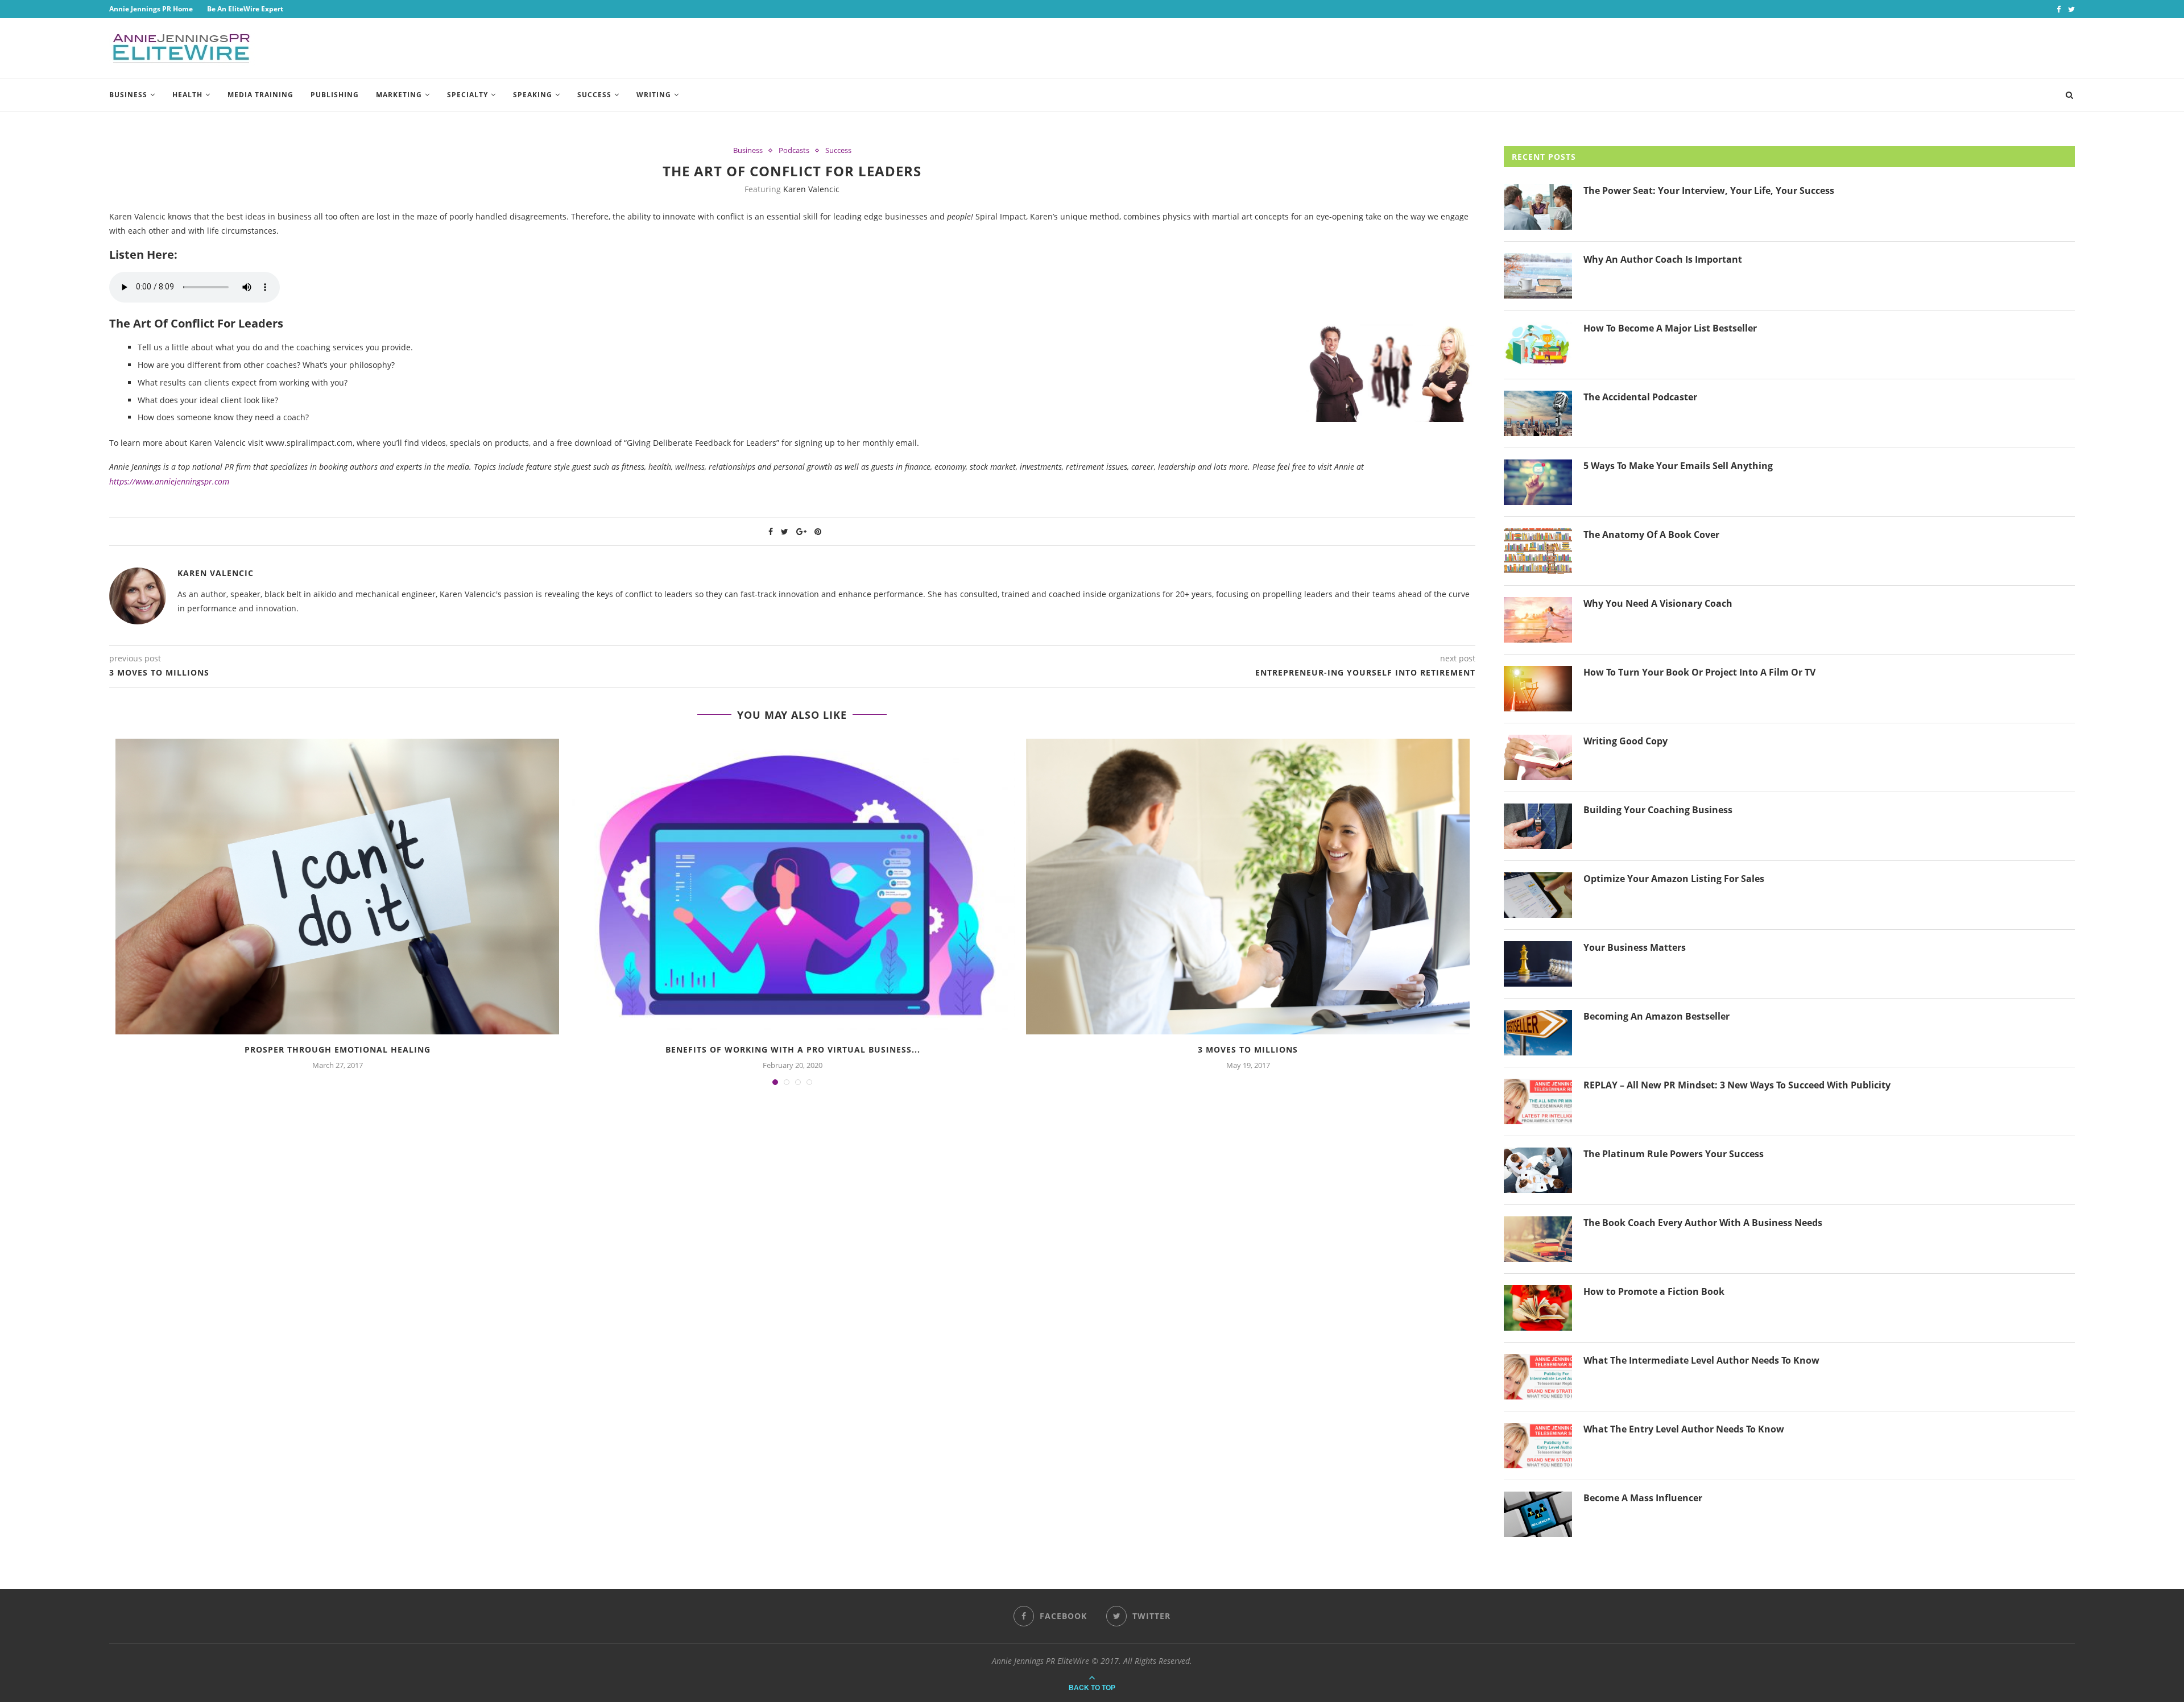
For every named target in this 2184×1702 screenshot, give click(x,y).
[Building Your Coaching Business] (1538, 826)
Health (187, 95)
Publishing (335, 95)
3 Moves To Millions (1248, 1049)
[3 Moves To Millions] (1248, 887)
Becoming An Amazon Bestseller (1656, 1016)
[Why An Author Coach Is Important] (1538, 276)
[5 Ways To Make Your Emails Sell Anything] (1538, 482)
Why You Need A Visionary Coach (1658, 603)
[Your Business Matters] (1538, 964)
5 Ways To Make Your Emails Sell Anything (1678, 466)
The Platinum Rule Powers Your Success (1674, 1154)
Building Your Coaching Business (1658, 810)
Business (128, 95)
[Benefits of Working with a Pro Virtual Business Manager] (793, 887)
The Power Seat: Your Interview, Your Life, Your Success (1709, 191)
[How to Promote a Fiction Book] (1538, 1308)
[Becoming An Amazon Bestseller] (1538, 1033)
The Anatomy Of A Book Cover (1651, 535)
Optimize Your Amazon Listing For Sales (1674, 879)
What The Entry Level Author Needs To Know (1684, 1429)
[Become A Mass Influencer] (1538, 1514)
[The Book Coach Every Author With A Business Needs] (1538, 1239)
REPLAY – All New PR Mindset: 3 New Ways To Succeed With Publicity (1737, 1085)
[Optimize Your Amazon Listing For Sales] (1538, 895)
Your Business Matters (1635, 947)
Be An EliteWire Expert (245, 9)
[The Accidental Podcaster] (1538, 413)
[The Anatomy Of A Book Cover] (1538, 551)
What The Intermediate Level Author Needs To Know (1701, 1360)
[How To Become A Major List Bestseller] (1538, 345)
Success (594, 95)
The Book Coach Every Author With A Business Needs (1703, 1223)
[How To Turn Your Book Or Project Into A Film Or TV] (1538, 689)
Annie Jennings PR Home (151, 9)
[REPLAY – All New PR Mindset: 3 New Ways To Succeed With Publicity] (1538, 1101)
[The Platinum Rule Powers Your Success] (1538, 1170)
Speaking (533, 95)
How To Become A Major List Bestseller (1670, 328)
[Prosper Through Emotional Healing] (338, 887)
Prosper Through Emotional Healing (338, 1049)
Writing (654, 95)
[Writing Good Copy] (1538, 757)
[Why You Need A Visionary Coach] (1538, 620)
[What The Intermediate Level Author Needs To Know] (1538, 1377)
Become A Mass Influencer (1643, 1498)
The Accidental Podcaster (1640, 397)
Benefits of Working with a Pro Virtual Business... (793, 1049)
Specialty (468, 95)
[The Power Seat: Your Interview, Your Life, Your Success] (1538, 207)
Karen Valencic (811, 189)
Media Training (260, 95)
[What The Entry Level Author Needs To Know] (1538, 1446)
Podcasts (794, 151)
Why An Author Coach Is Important (1663, 259)
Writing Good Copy (1625, 741)
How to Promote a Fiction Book (1654, 1291)
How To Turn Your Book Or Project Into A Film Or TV (1699, 672)
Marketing (399, 95)
